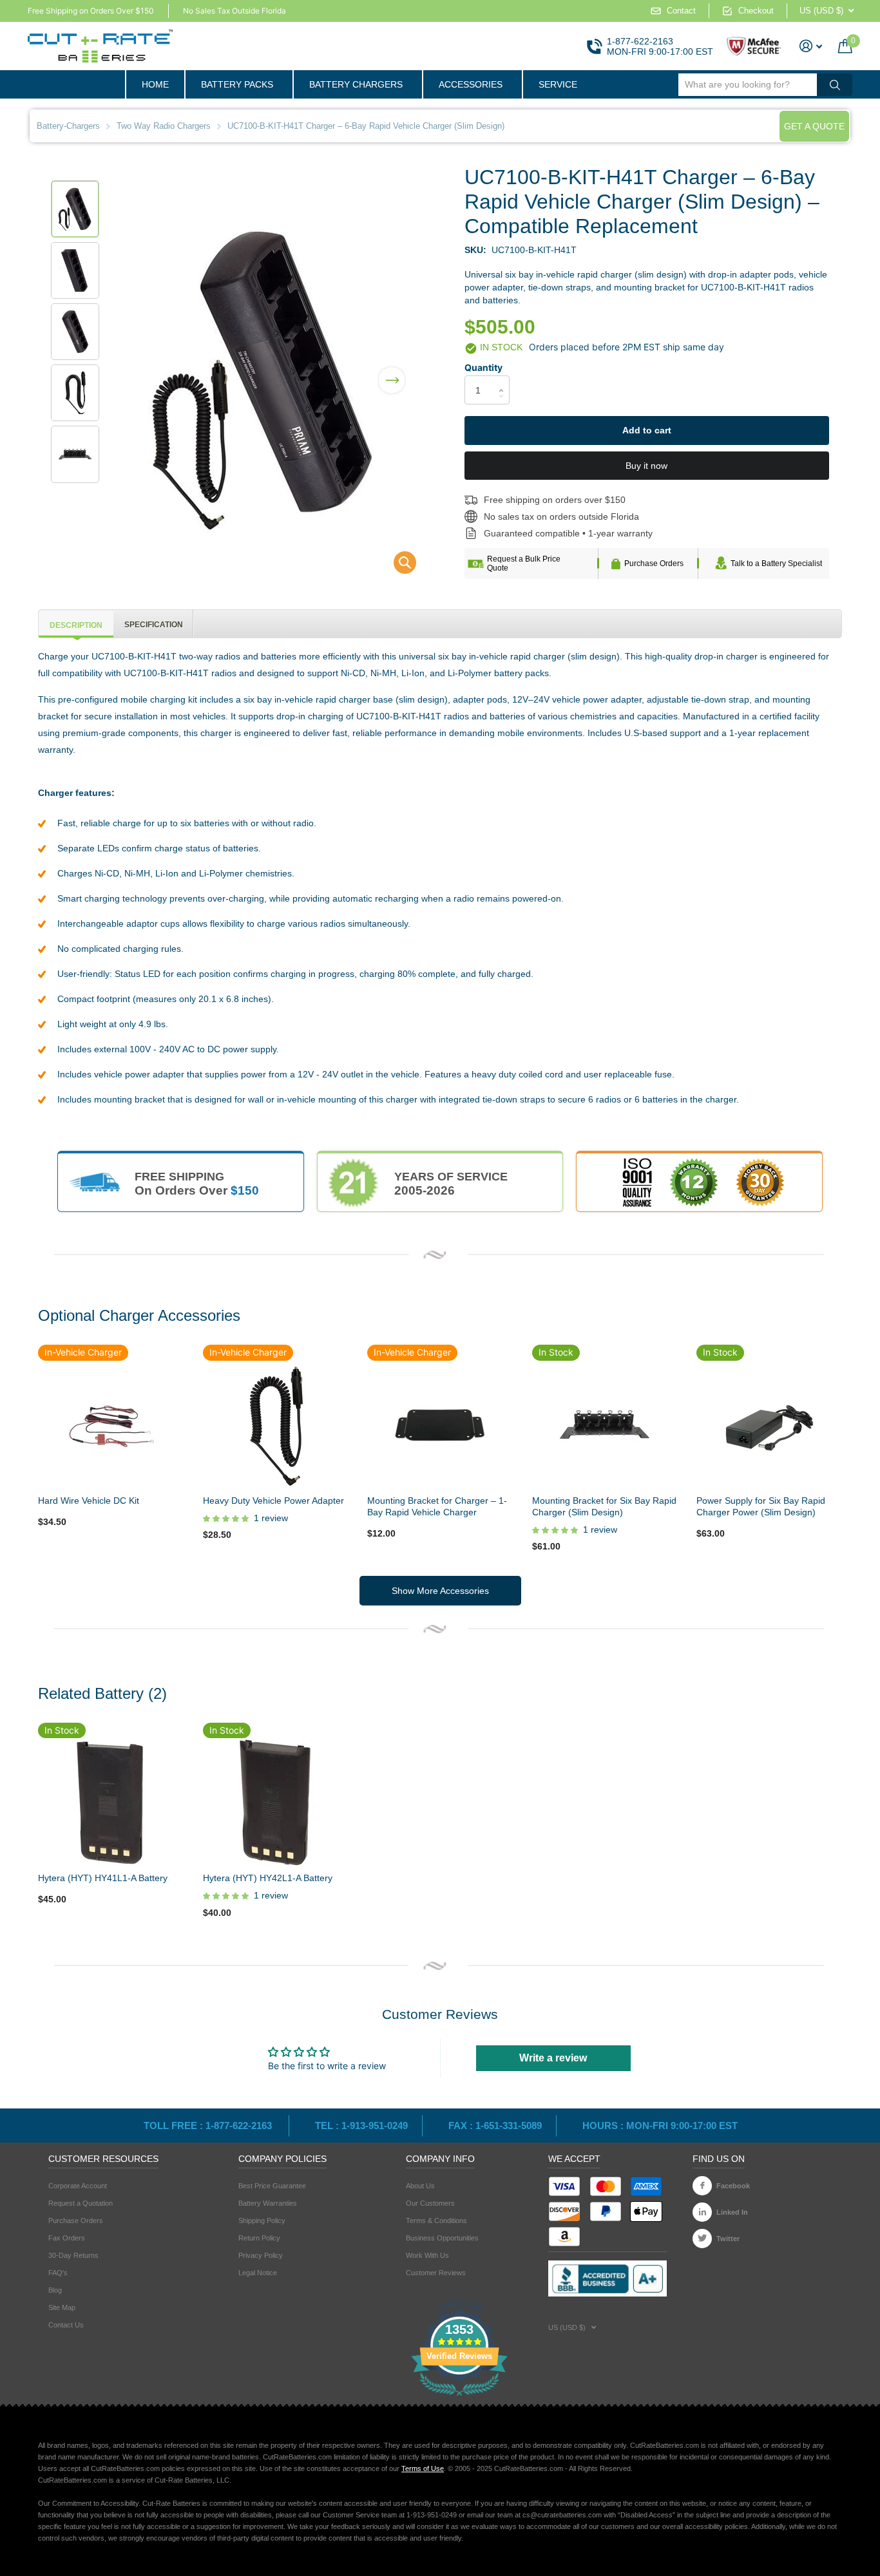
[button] (392, 372)
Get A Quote (814, 126)
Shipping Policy (262, 2221)
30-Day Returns (73, 2255)
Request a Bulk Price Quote (524, 563)
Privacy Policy (261, 2255)
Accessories (471, 84)
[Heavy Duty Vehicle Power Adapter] (275, 1424)
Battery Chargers (356, 84)
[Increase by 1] (505, 379)
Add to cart (647, 430)
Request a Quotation (81, 2203)
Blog (55, 2290)
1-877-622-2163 (640, 41)
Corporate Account (78, 2186)
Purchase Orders (654, 563)
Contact (681, 11)
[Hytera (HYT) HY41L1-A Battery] (111, 1802)
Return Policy (259, 2238)
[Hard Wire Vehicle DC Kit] (111, 1424)
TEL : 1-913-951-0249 (361, 2126)
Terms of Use (423, 2468)
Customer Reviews (436, 2273)
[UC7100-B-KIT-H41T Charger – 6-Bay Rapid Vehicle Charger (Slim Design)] (397, 566)
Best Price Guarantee (272, 2186)
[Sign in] (811, 46)
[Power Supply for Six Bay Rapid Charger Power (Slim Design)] (769, 1424)
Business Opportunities (442, 2238)
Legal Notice (258, 2273)
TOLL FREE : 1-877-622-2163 (209, 2126)
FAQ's (58, 2273)
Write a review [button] (553, 2058)
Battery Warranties (268, 2203)
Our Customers (430, 2203)
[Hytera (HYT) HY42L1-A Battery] (275, 1802)
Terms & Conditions (436, 2221)
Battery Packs (237, 84)
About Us (420, 2186)
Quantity (483, 367)
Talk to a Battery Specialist (776, 563)
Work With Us (427, 2255)
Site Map (62, 2307)
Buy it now (646, 466)
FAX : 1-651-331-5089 (495, 2126)
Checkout (756, 11)
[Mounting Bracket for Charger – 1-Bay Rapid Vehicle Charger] (440, 1424)
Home (155, 84)
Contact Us (66, 2325)
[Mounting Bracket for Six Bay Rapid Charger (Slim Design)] (605, 1424)
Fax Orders (67, 2238)
